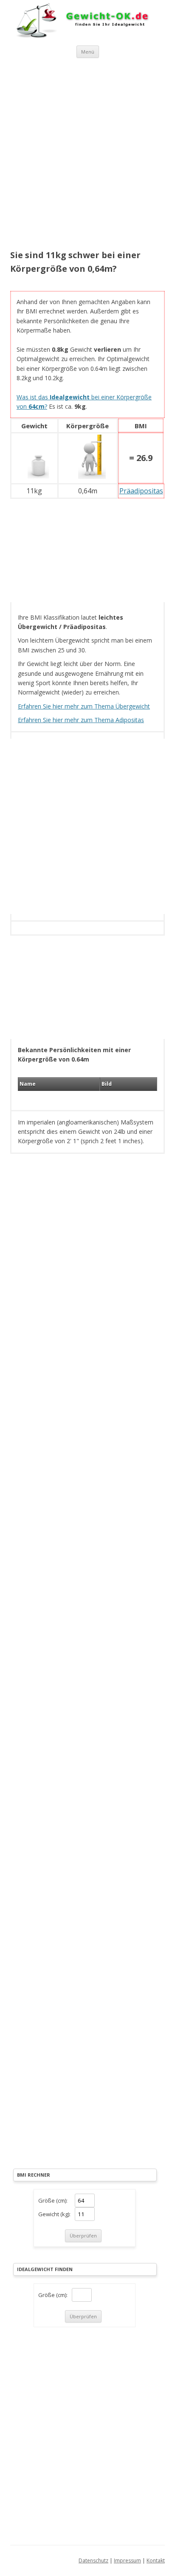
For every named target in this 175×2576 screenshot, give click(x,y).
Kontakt (156, 2560)
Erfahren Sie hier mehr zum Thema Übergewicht (84, 706)
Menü (88, 52)
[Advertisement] (87, 155)
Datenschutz (93, 2560)
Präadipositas (141, 491)
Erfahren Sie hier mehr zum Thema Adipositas (81, 720)
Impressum (127, 2560)
